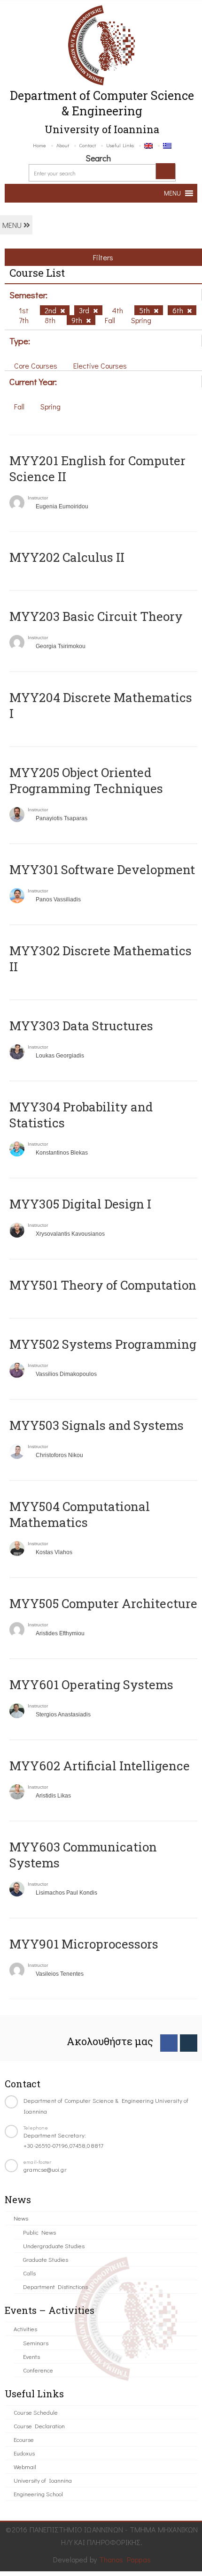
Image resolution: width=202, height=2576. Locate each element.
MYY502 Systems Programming (103, 1344)
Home (39, 145)
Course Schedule (36, 2412)
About (63, 145)
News (21, 2218)
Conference (38, 2370)
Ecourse (24, 2439)
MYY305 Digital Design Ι (80, 1204)
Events (31, 2356)
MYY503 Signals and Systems (97, 1425)
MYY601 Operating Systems (91, 1685)
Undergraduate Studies (54, 2246)
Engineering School (38, 2494)
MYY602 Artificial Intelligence (100, 1766)
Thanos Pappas (125, 2559)
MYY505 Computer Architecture (103, 1603)
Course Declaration (39, 2426)
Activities (25, 2329)
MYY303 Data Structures (81, 1026)
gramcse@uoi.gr (45, 2169)
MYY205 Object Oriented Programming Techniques (86, 780)
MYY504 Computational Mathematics (80, 1514)
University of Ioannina (43, 2480)
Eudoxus (24, 2453)
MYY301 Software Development (102, 869)
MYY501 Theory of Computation (103, 1285)
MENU (13, 225)
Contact (88, 145)
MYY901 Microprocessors (84, 1944)
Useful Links (120, 145)
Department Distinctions (55, 2286)
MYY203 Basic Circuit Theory (96, 616)
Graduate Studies (46, 2259)
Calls (29, 2273)
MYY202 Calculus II (67, 557)
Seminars (36, 2343)
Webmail (25, 2466)
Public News (39, 2232)
